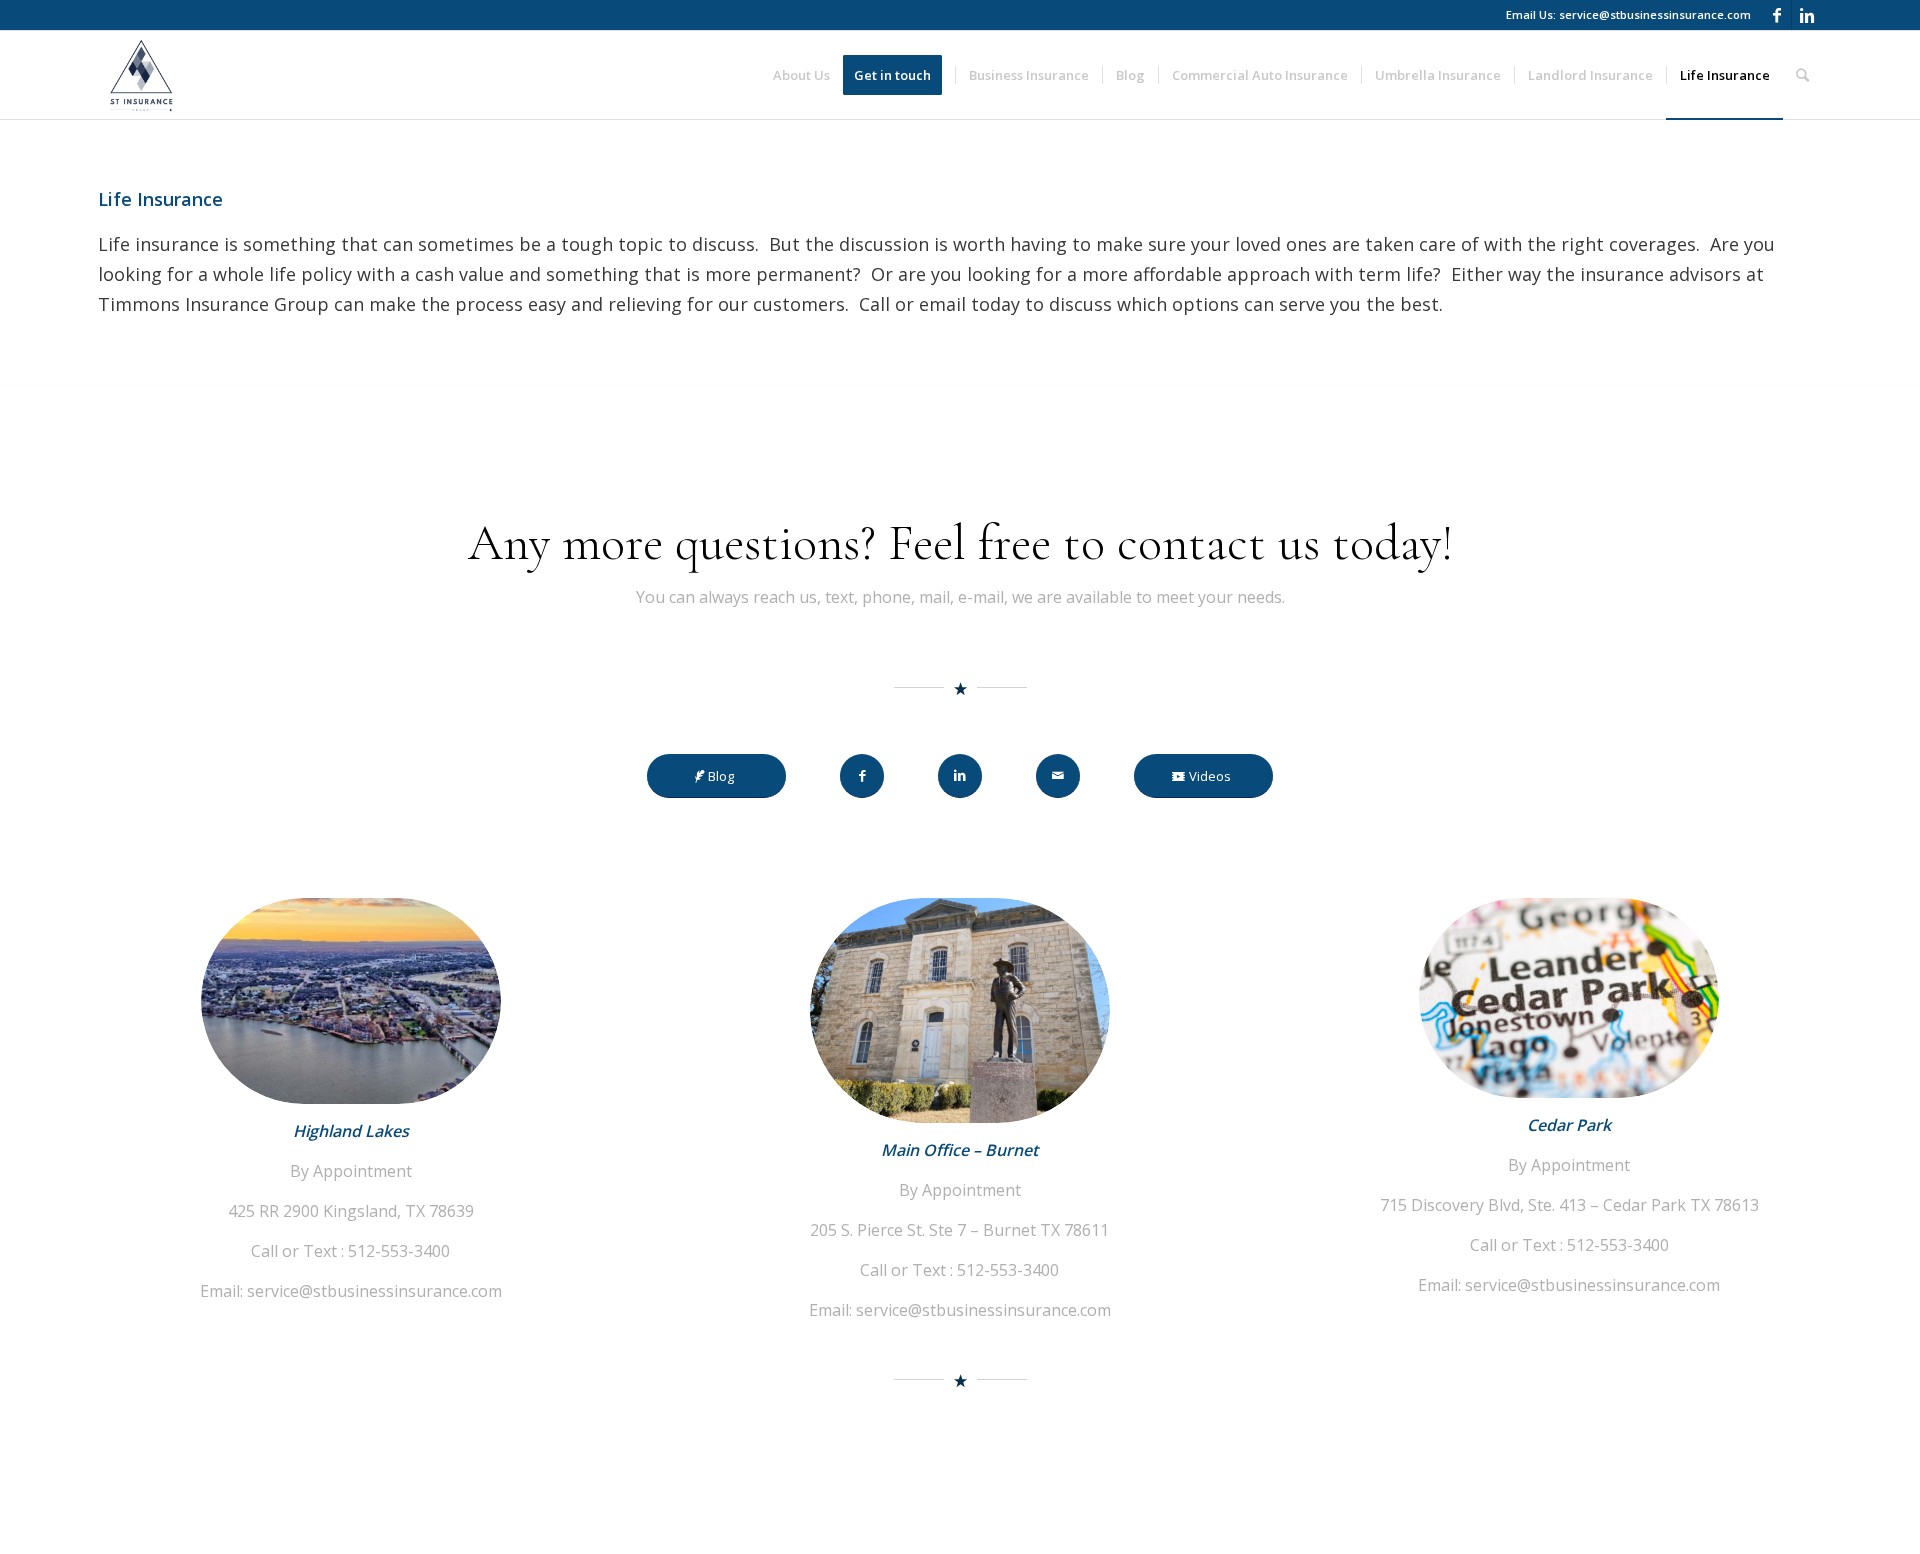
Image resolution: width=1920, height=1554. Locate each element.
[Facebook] (1776, 15)
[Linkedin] (1807, 15)
